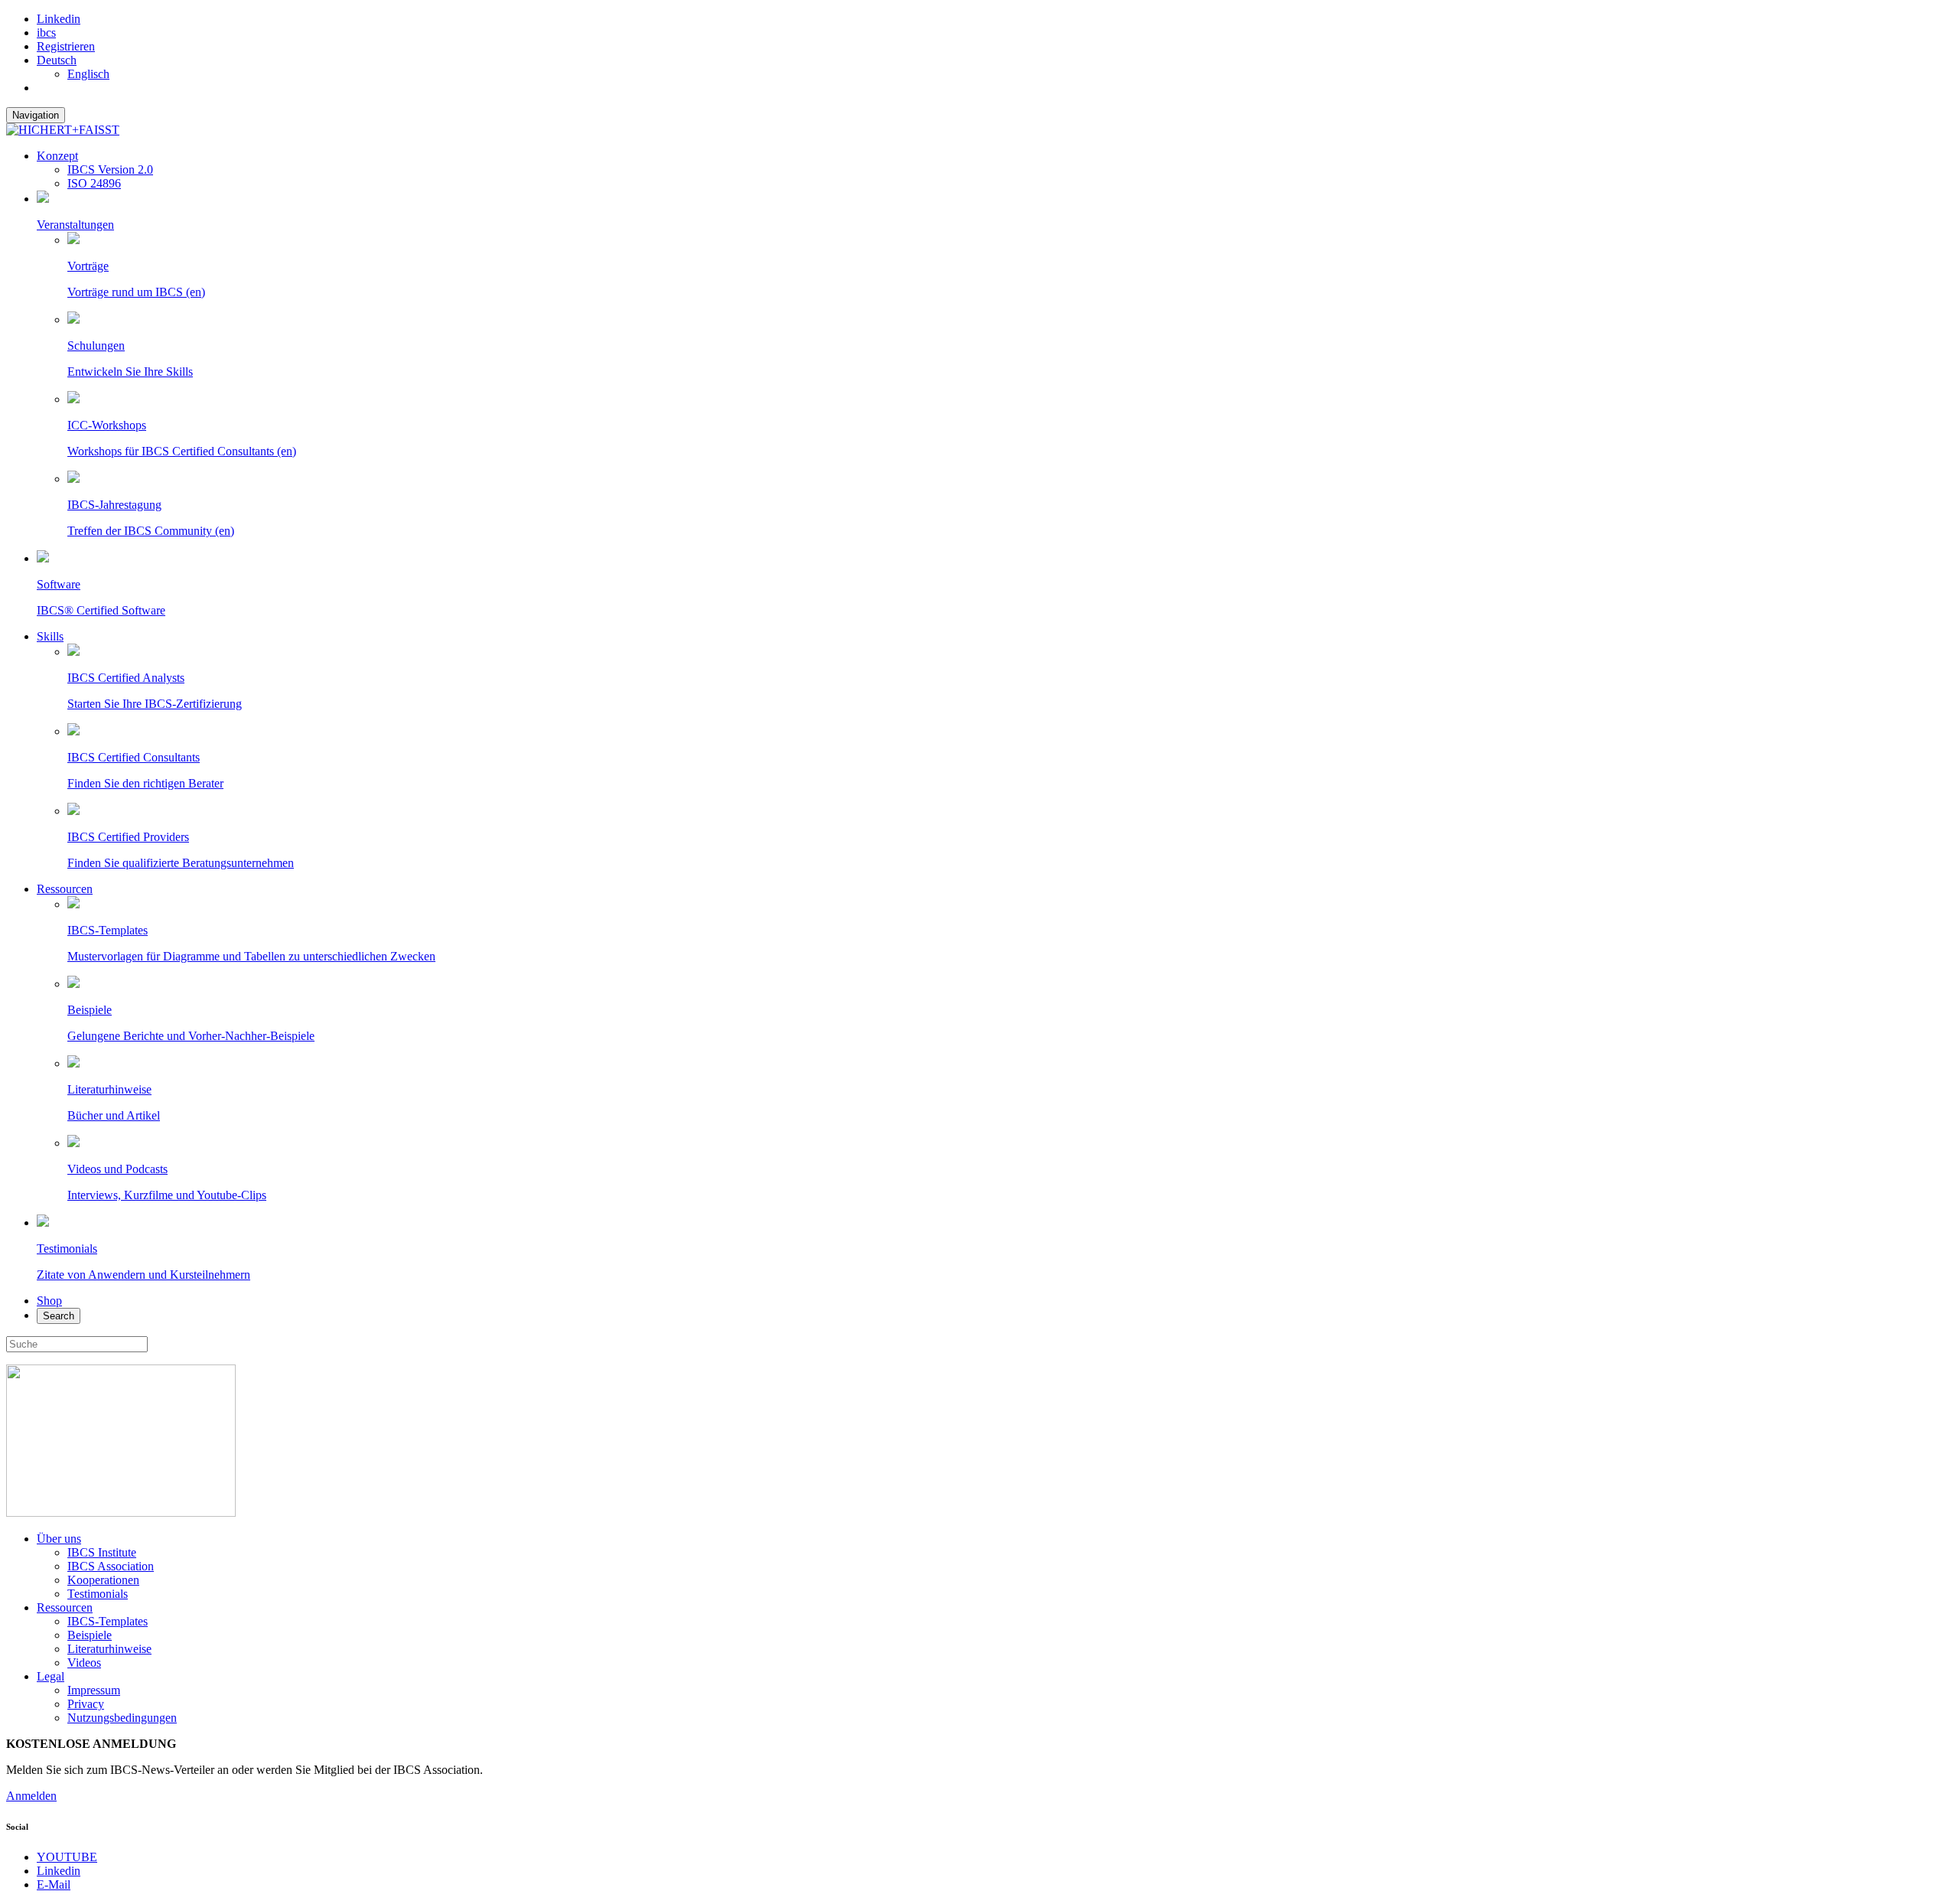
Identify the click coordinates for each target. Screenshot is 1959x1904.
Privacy (86, 1704)
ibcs (46, 33)
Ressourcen (65, 889)
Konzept (57, 156)
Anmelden (31, 1796)
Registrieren (66, 46)
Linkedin (59, 19)
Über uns (59, 1539)
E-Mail (54, 1884)
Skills (50, 636)
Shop (49, 1301)
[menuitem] (57, 60)
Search (59, 1316)
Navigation (36, 115)
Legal (51, 1676)
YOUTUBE (67, 1857)
